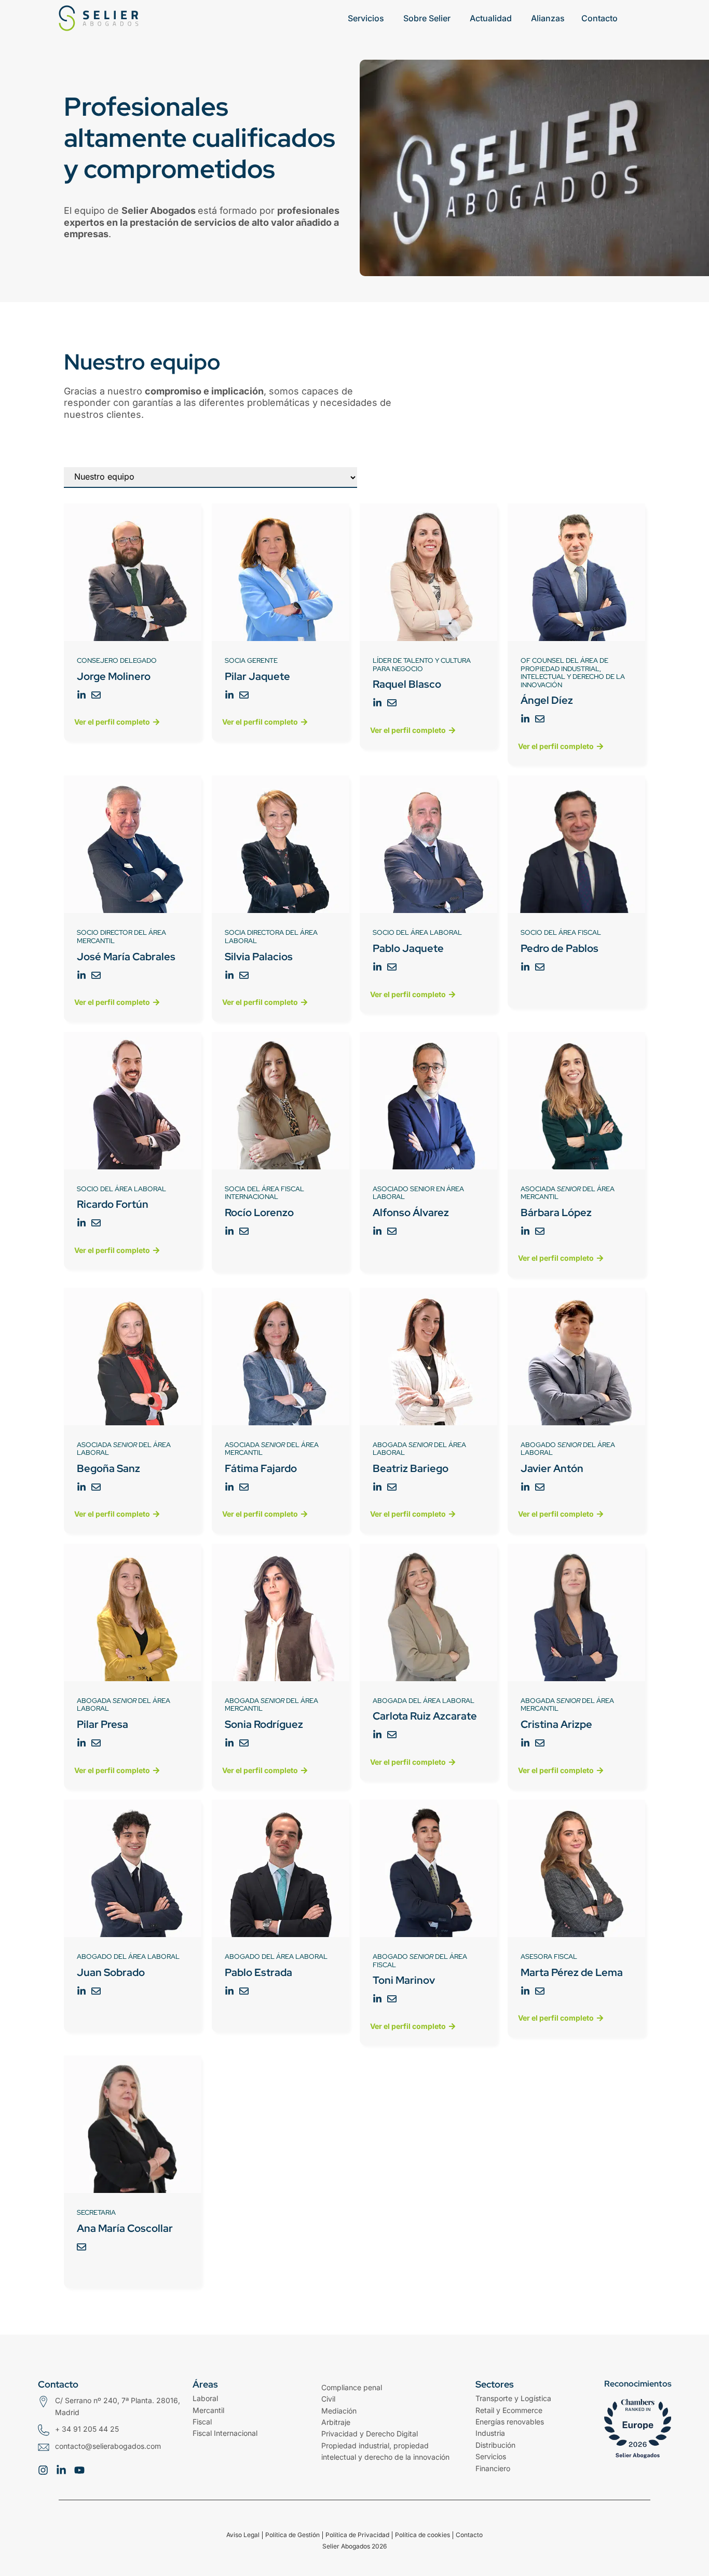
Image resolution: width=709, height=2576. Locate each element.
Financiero (493, 2468)
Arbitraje (336, 2422)
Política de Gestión (292, 2535)
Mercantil (208, 2410)
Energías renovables (510, 2422)
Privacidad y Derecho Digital (370, 2434)
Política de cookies (422, 2535)
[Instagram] (43, 2470)
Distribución (495, 2445)
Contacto (469, 2535)
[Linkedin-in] (81, 695)
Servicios (491, 2456)
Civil (328, 2399)
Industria (490, 2433)
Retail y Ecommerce (509, 2410)
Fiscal (202, 2422)
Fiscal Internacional (225, 2433)
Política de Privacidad (357, 2535)
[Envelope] (96, 695)
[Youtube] (79, 2470)
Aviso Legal (243, 2535)
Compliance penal (352, 2387)
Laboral (205, 2398)
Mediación (339, 2411)
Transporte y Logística (513, 2398)
